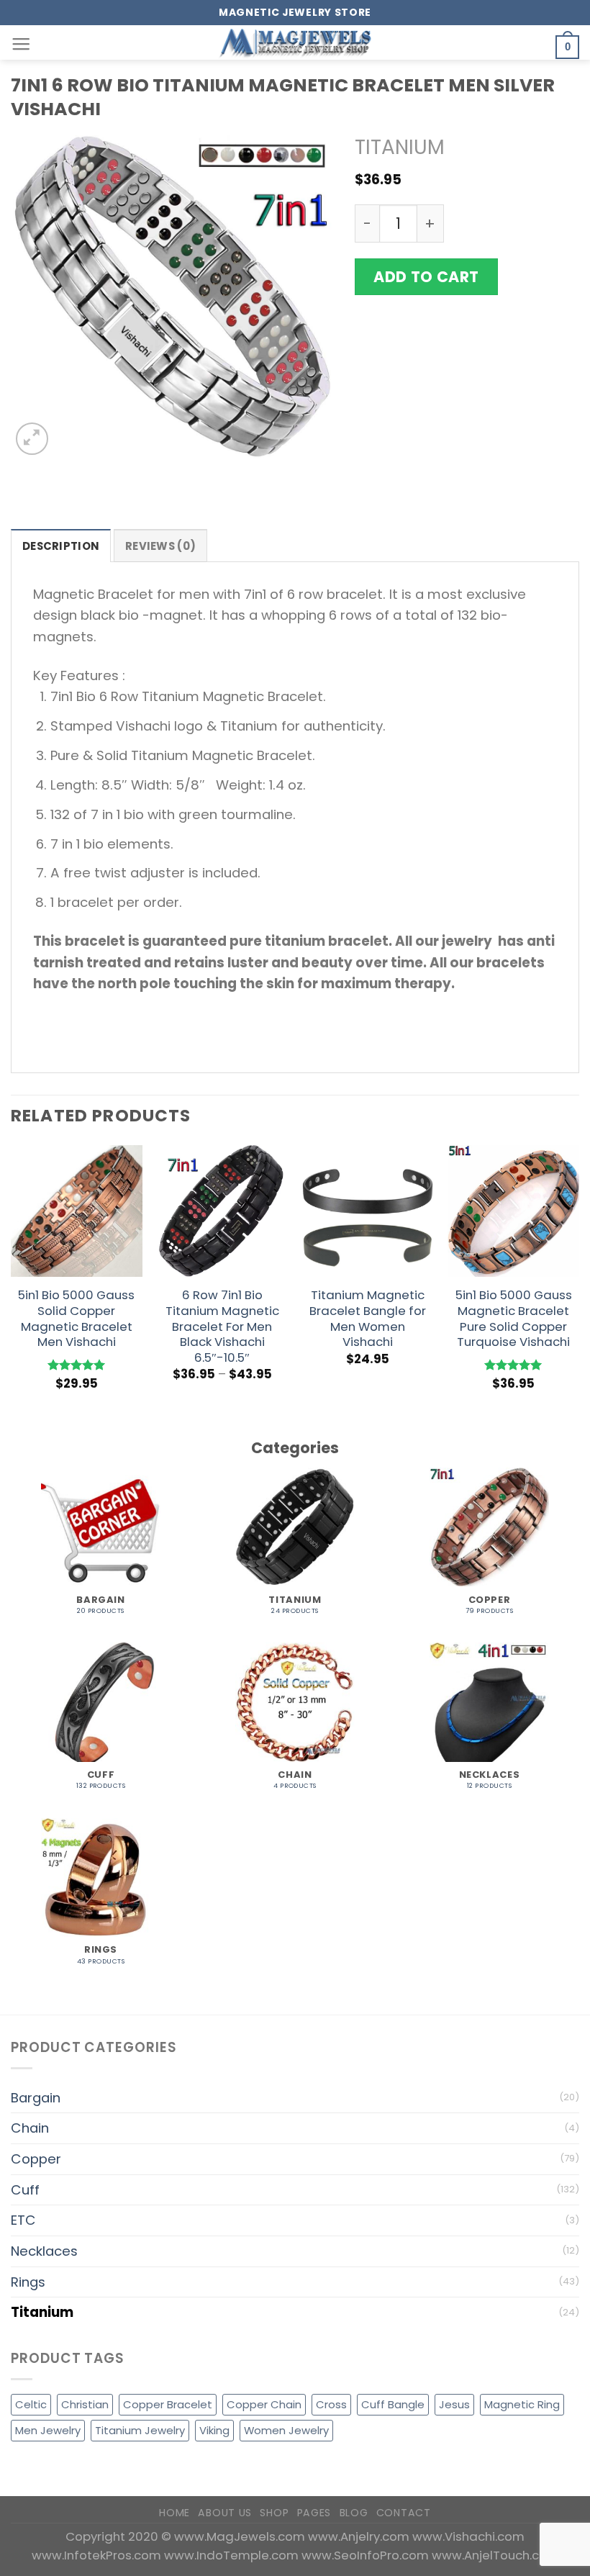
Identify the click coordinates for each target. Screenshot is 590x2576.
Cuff (25, 2190)
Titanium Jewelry (140, 2430)
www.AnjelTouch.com (495, 2555)
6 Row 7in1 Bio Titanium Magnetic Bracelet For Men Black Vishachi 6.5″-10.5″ (222, 1327)
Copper (36, 2159)
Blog (354, 2513)
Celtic (31, 2404)
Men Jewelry (48, 2430)
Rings (28, 2282)
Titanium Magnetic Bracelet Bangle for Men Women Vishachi (368, 1319)
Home (174, 2513)
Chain (30, 2128)
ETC (23, 2220)
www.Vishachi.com (468, 2536)
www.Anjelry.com (360, 2536)
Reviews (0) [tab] (160, 546)
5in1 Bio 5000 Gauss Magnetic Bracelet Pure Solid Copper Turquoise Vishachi (514, 1319)
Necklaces (44, 2251)
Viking (214, 2430)
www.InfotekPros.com (98, 2555)
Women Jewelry (286, 2430)
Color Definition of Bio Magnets (467, 436)
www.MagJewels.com (241, 2536)
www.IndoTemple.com (233, 2555)
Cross (331, 2404)
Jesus (454, 2404)
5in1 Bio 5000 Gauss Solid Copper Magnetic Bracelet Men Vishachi (76, 1319)
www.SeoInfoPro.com (367, 2555)
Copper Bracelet (168, 2404)
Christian (85, 2404)
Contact (404, 2513)
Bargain (36, 2098)
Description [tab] (61, 546)
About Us (225, 2513)
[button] (21, 45)
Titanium (400, 147)
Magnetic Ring (522, 2404)
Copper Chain (264, 2404)
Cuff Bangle (393, 2404)
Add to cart (426, 277)
